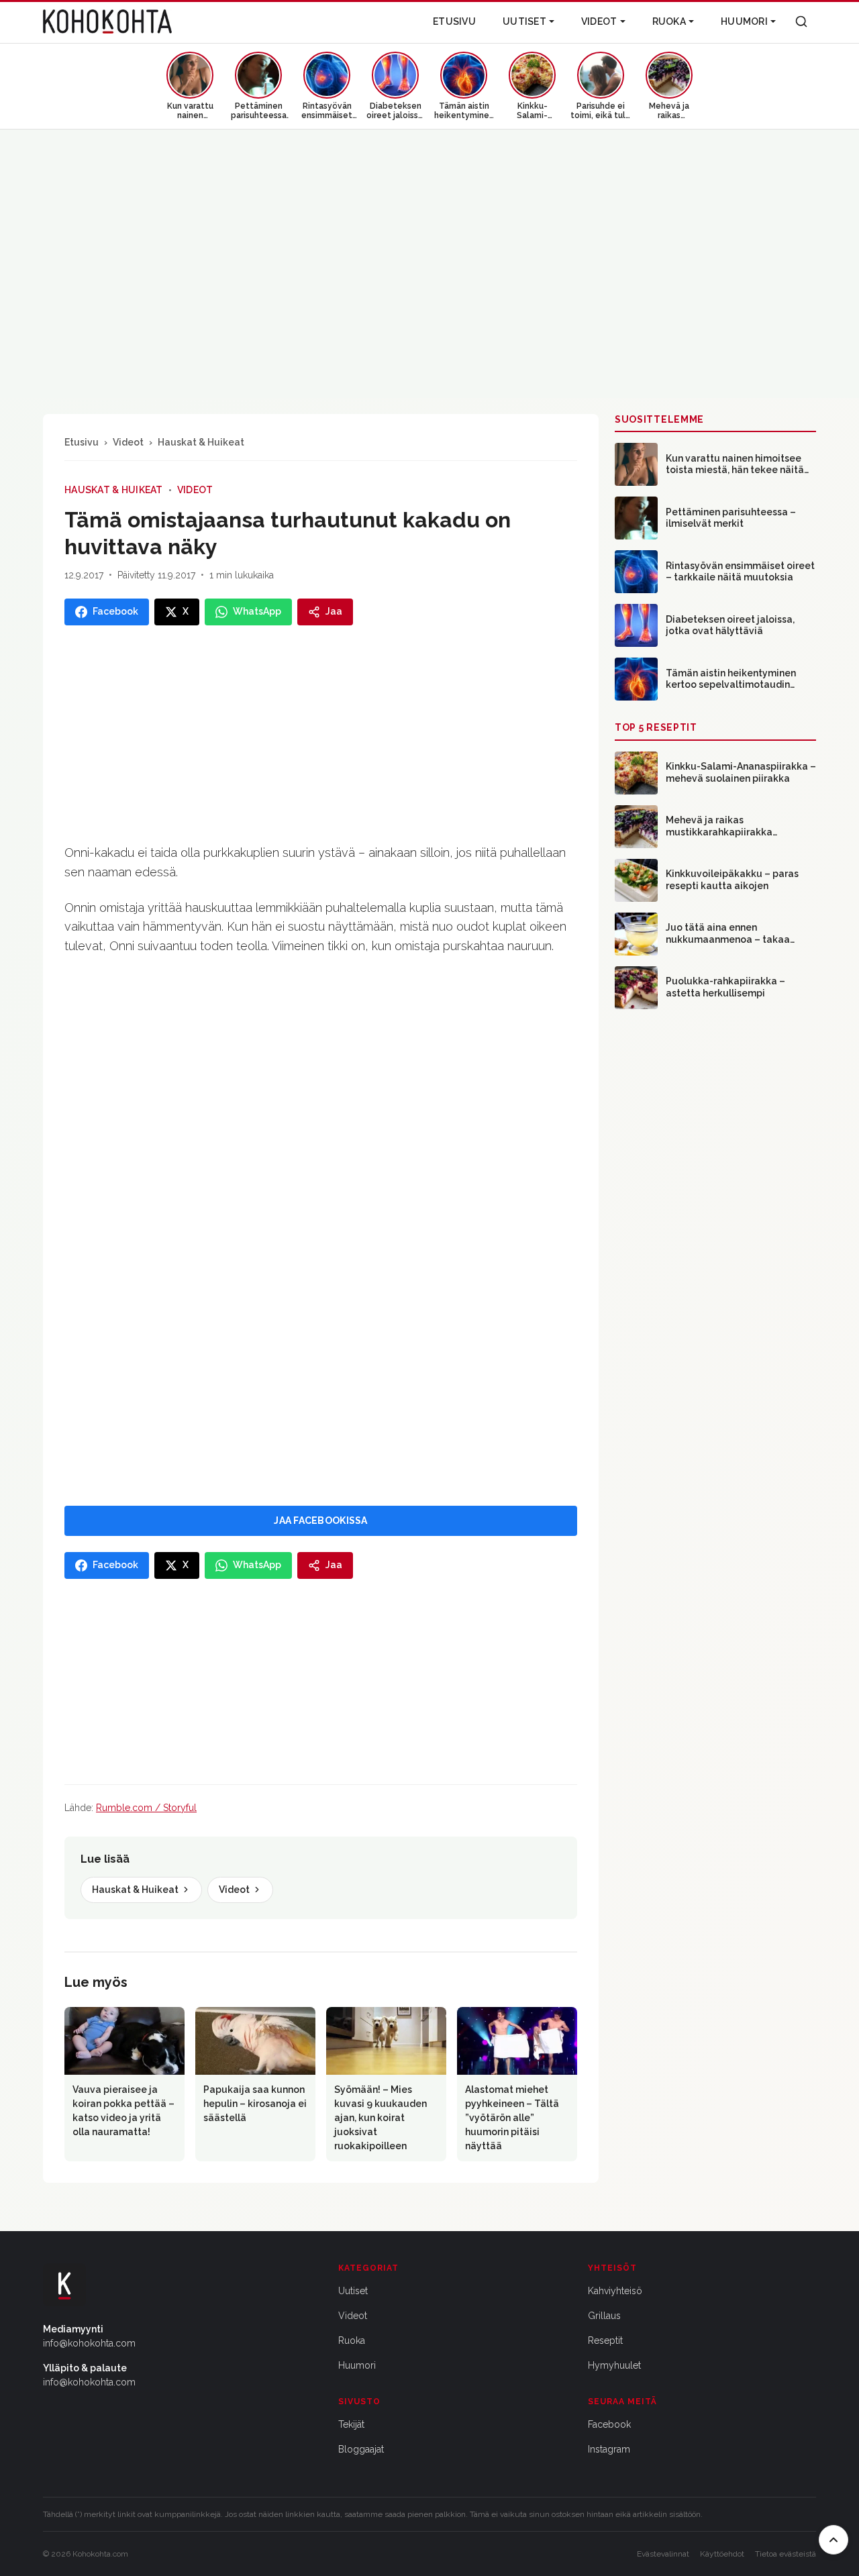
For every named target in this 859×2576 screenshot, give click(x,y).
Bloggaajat (361, 2449)
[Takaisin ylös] (833, 2540)
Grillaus (604, 2316)
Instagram (609, 2449)
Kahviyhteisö (615, 2291)
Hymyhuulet (614, 2365)
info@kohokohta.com (89, 2343)
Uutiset (524, 21)
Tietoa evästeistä (786, 2554)
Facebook (609, 2424)
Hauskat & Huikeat (201, 442)
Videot (599, 21)
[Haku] (801, 21)
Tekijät (351, 2424)
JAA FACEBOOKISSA (320, 1521)
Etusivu (454, 21)
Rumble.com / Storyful (146, 1808)
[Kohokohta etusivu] (107, 21)
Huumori (744, 21)
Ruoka (669, 21)
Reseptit (605, 2340)
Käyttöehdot (722, 2554)
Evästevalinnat (663, 2554)
